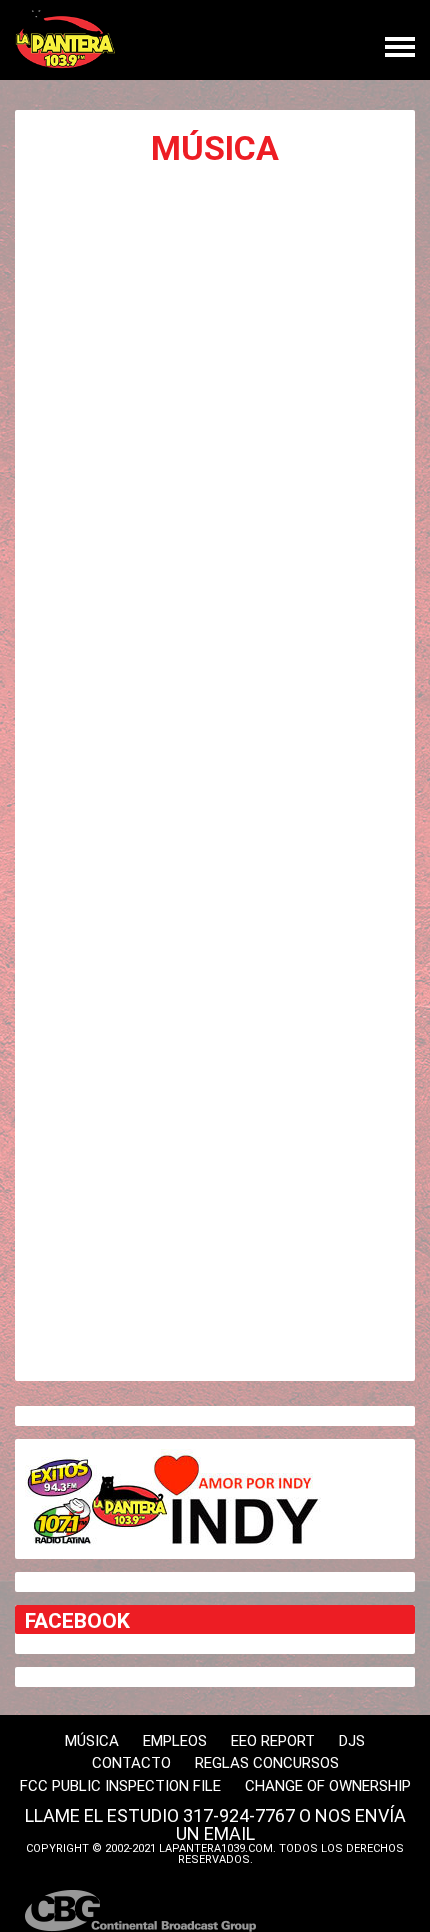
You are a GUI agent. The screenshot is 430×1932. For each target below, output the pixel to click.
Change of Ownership (328, 1786)
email (229, 1833)
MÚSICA (92, 1741)
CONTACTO (131, 1763)
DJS (352, 1741)
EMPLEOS (175, 1741)
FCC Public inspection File (120, 1786)
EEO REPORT (273, 1741)
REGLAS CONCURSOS (267, 1763)
